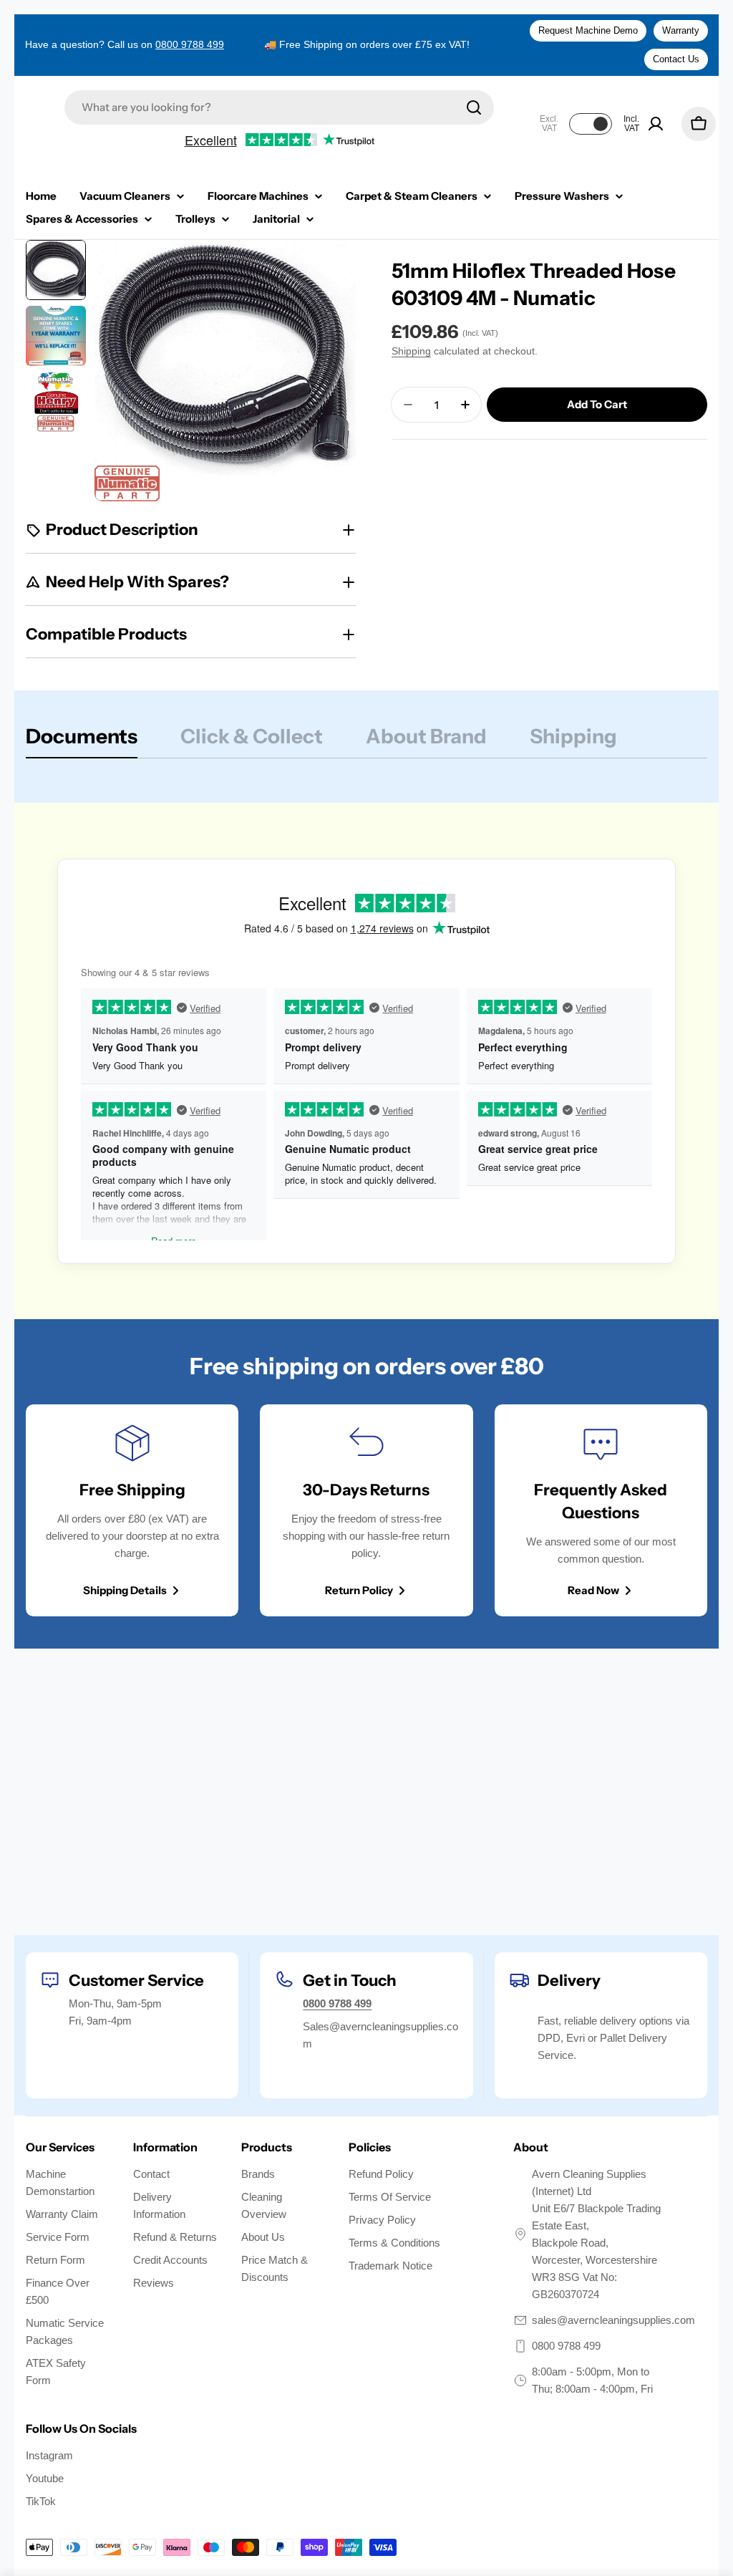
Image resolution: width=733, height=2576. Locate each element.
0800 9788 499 (190, 44)
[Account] (656, 124)
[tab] (82, 741)
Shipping (411, 351)
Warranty (681, 30)
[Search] (474, 107)
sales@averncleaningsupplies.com (613, 2320)
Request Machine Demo (588, 30)
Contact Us (676, 59)
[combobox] (279, 107)
